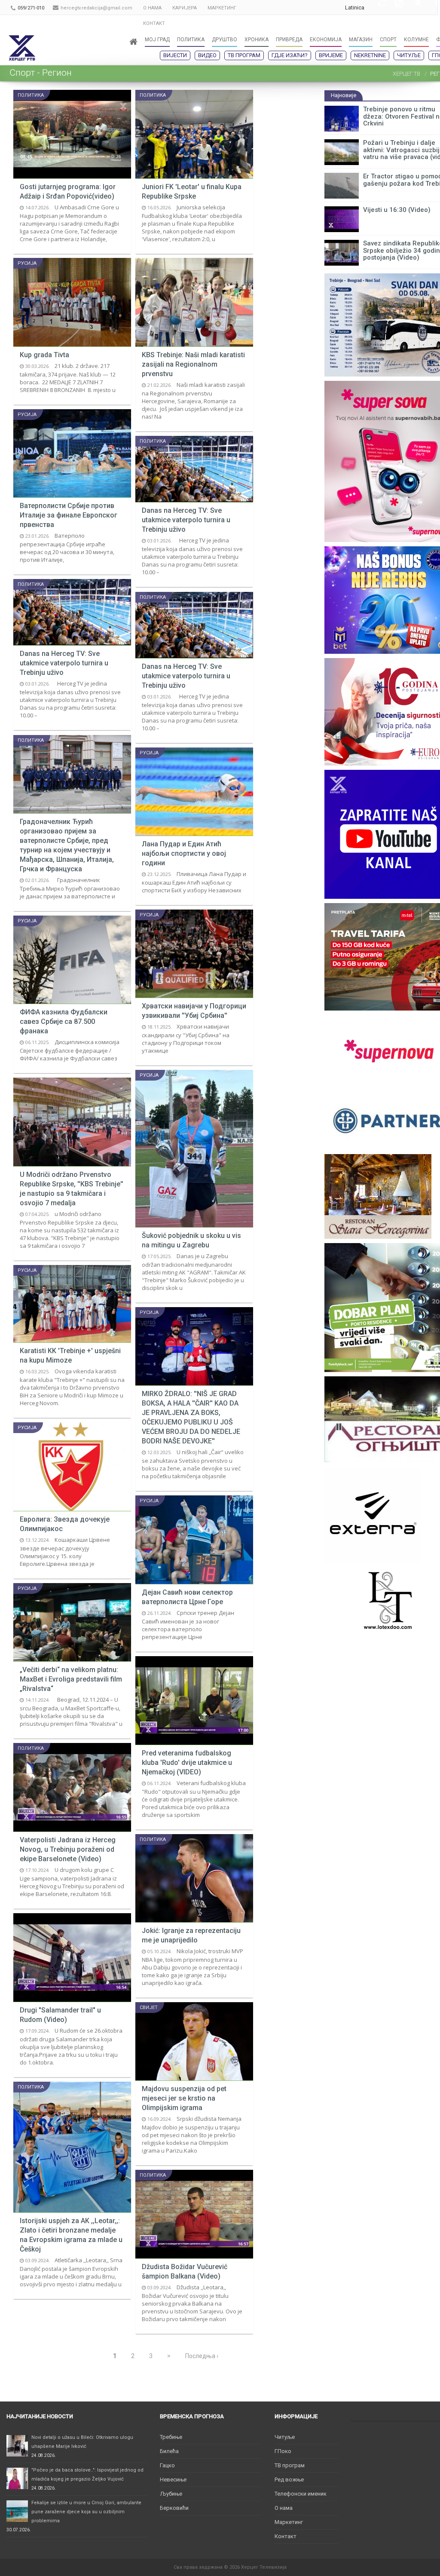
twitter (412, 8)
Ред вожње (289, 2480)
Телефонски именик (301, 2494)
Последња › (202, 2356)
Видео (207, 55)
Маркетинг (289, 2522)
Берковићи (174, 2508)
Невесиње (173, 2480)
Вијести (175, 55)
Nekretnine (370, 55)
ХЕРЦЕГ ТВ (406, 74)
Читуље (409, 55)
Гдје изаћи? (290, 55)
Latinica (355, 8)
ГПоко (283, 2451)
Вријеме (331, 55)
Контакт (286, 2536)
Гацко (167, 2465)
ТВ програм (244, 55)
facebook (429, 8)
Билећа (169, 2451)
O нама (284, 2508)
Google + (377, 8)
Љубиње (171, 2494)
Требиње (171, 2437)
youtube (394, 8)
